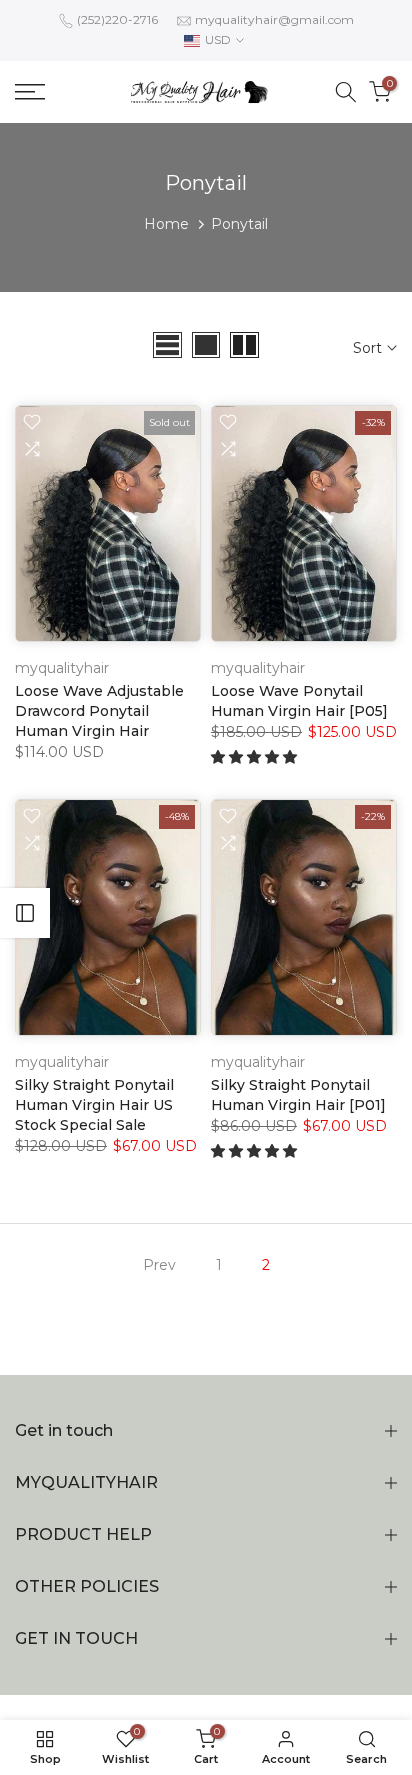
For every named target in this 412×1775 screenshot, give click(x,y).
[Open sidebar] (25, 913)
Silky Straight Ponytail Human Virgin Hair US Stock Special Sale (94, 1105)
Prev (159, 1265)
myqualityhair (62, 668)
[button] (256, 757)
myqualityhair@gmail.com (274, 19)
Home (166, 224)
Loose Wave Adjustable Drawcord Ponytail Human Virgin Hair (99, 711)
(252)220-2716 (117, 19)
